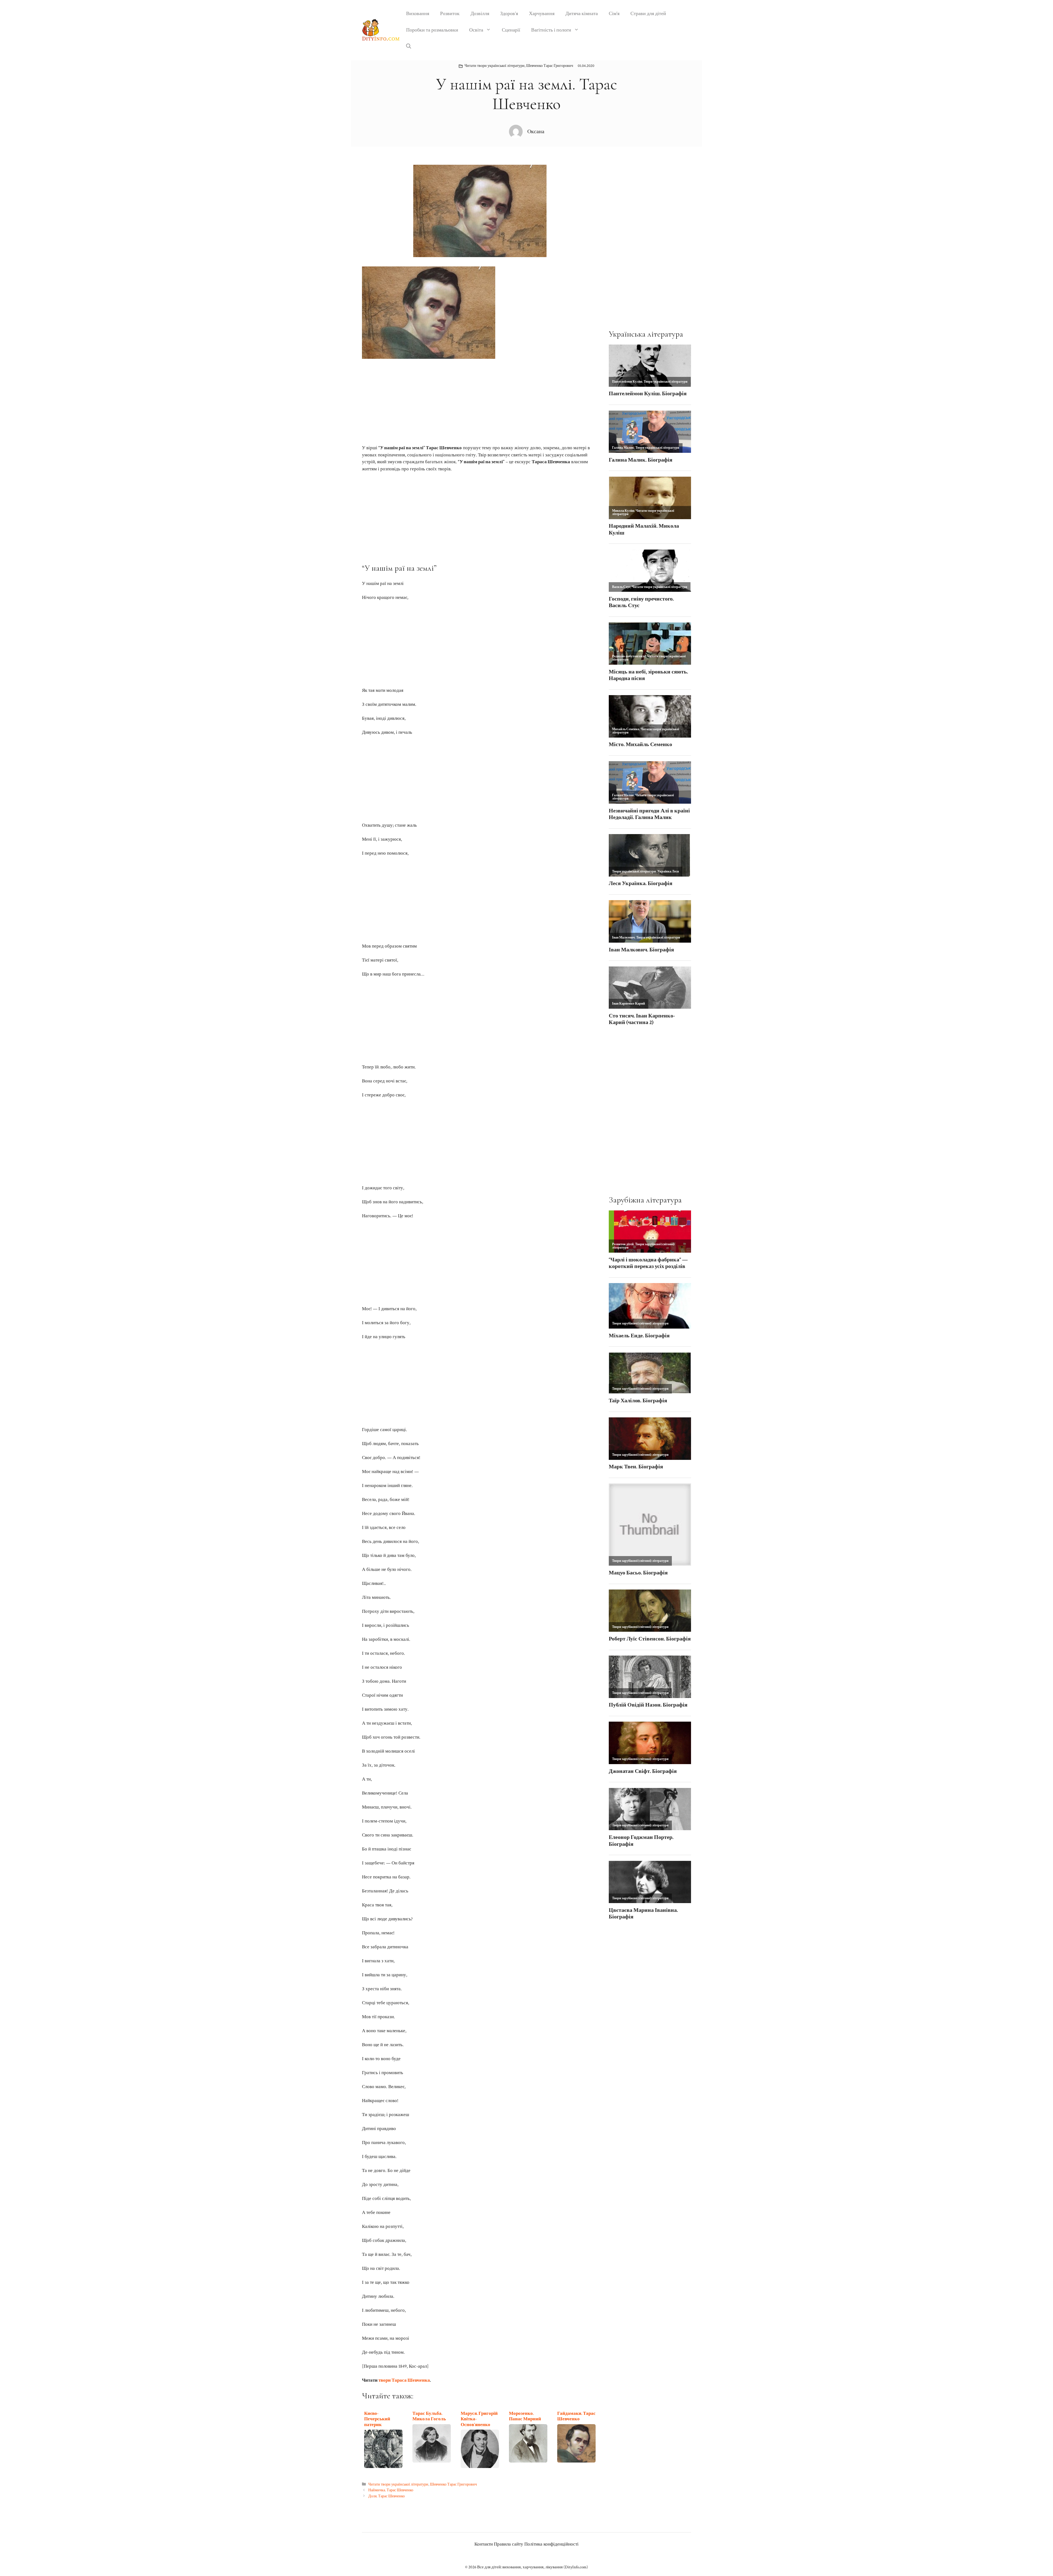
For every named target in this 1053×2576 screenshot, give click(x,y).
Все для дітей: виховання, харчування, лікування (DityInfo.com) (533, 2567)
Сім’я (614, 14)
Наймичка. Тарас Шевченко (391, 2490)
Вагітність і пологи (551, 30)
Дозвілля (480, 14)
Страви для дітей (648, 14)
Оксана (536, 132)
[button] (409, 47)
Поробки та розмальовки (432, 30)
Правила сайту (509, 2544)
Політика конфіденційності (551, 2544)
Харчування (542, 14)
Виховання (418, 14)
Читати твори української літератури (495, 66)
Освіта (476, 30)
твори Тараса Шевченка (404, 2380)
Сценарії (511, 30)
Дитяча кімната (582, 14)
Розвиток (450, 14)
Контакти (484, 2544)
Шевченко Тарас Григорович (550, 66)
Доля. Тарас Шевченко (387, 2496)
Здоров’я (509, 14)
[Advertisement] (480, 399)
